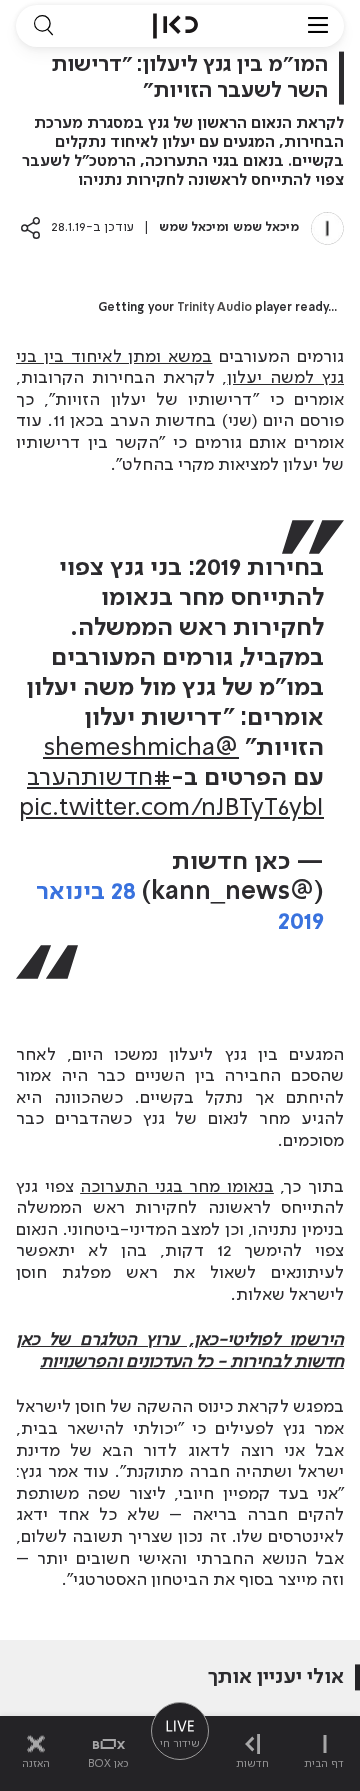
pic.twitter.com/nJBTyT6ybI (171, 808)
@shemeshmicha (141, 748)
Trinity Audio (214, 308)
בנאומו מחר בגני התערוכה (177, 1187)
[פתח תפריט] (318, 26)
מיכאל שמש (266, 227)
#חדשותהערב (99, 778)
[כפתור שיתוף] (30, 227)
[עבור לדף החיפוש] (43, 26)
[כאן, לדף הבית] (175, 26)
